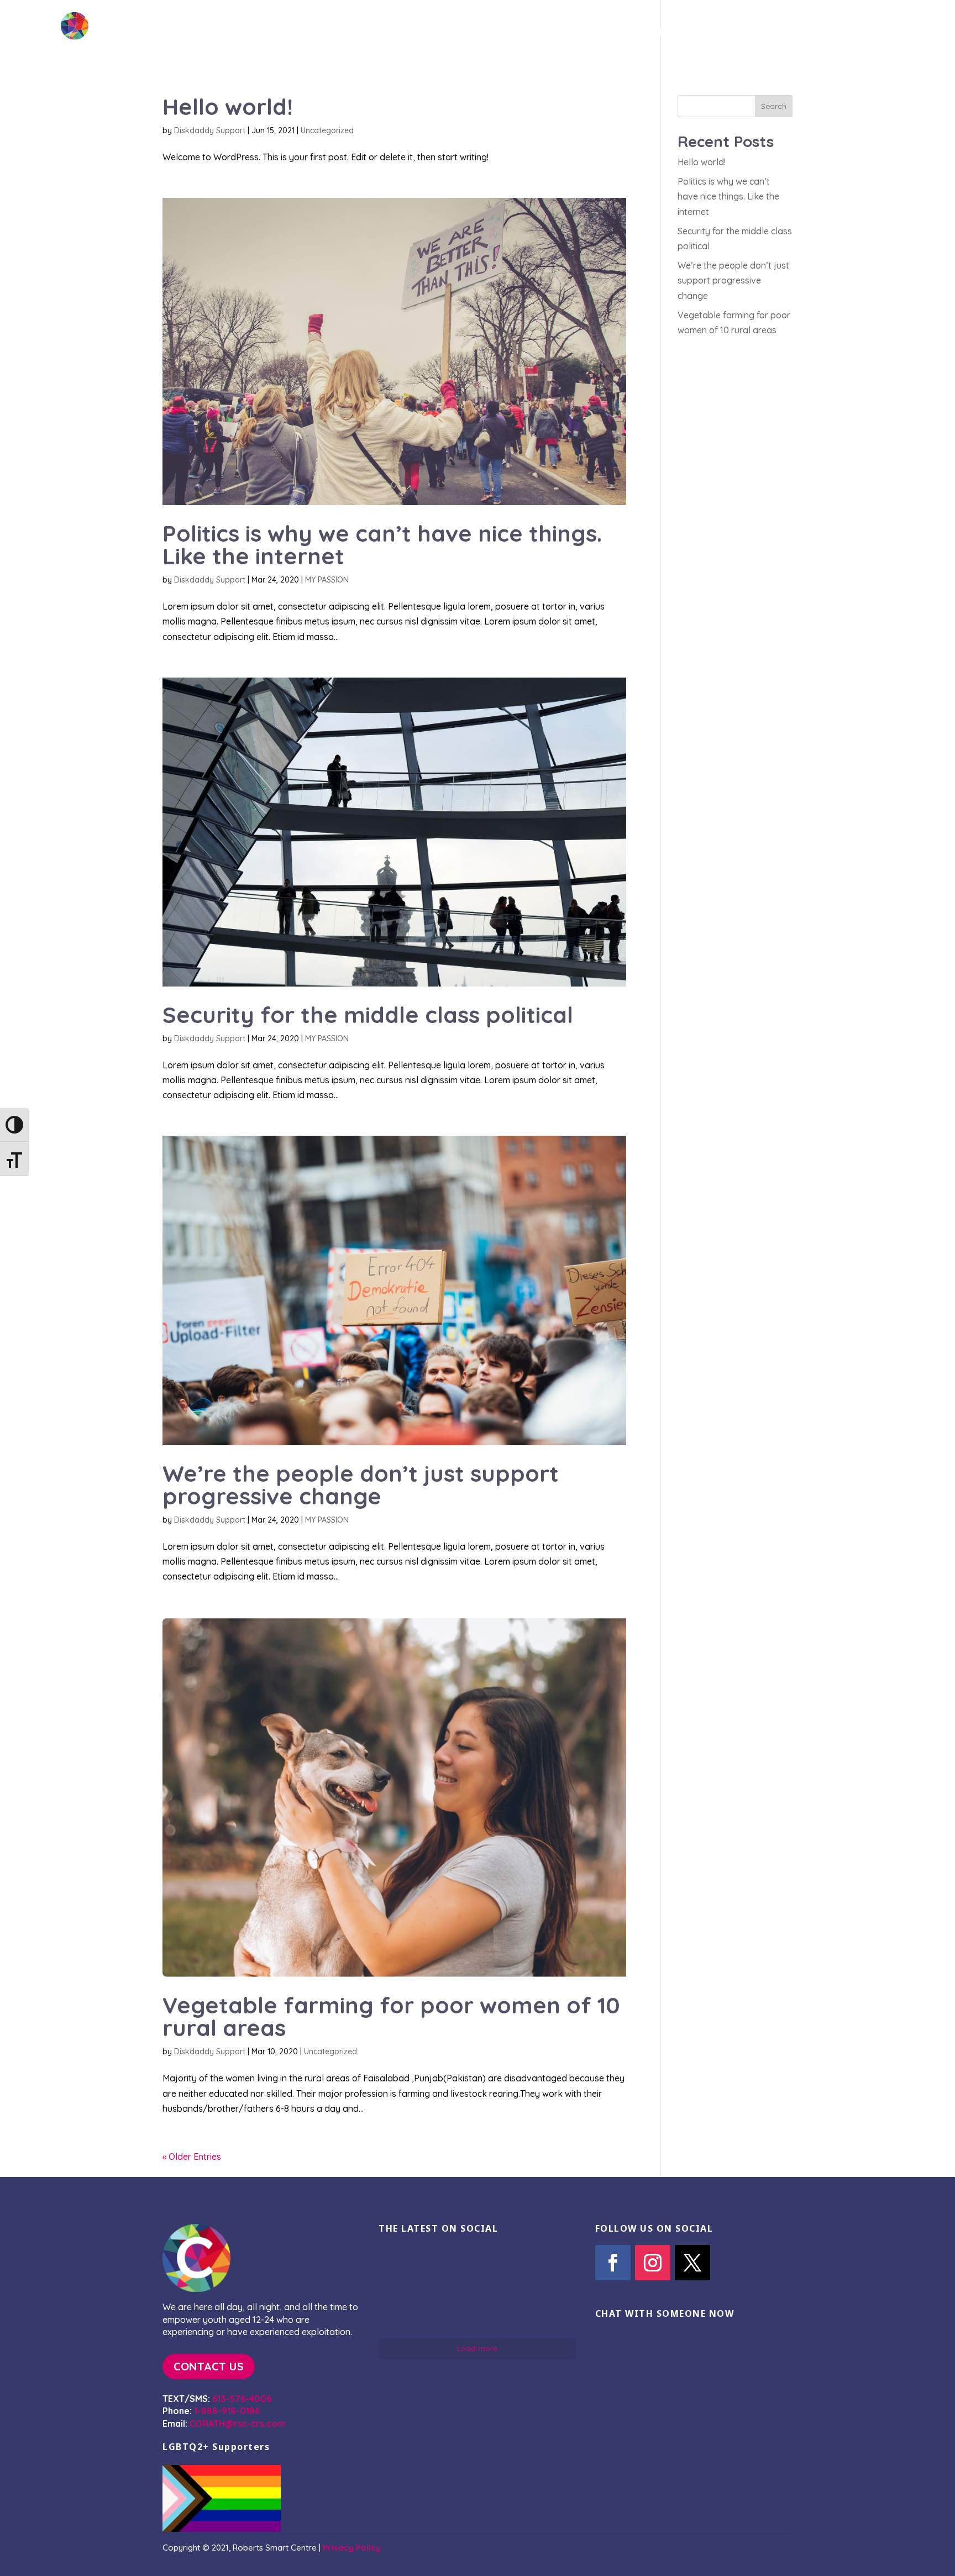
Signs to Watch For (684, 34)
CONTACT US (209, 2366)
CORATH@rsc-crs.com (237, 2423)
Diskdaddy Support (210, 130)
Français (886, 34)
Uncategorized (327, 130)
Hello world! (228, 106)
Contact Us (803, 34)
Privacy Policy (352, 2548)
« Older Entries (192, 2157)
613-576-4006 (242, 2399)
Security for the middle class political (368, 1014)
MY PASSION (327, 580)
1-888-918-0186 (227, 2411)
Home (583, 34)
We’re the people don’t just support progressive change (361, 1484)
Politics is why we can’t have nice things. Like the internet (382, 544)
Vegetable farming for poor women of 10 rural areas (391, 2016)
